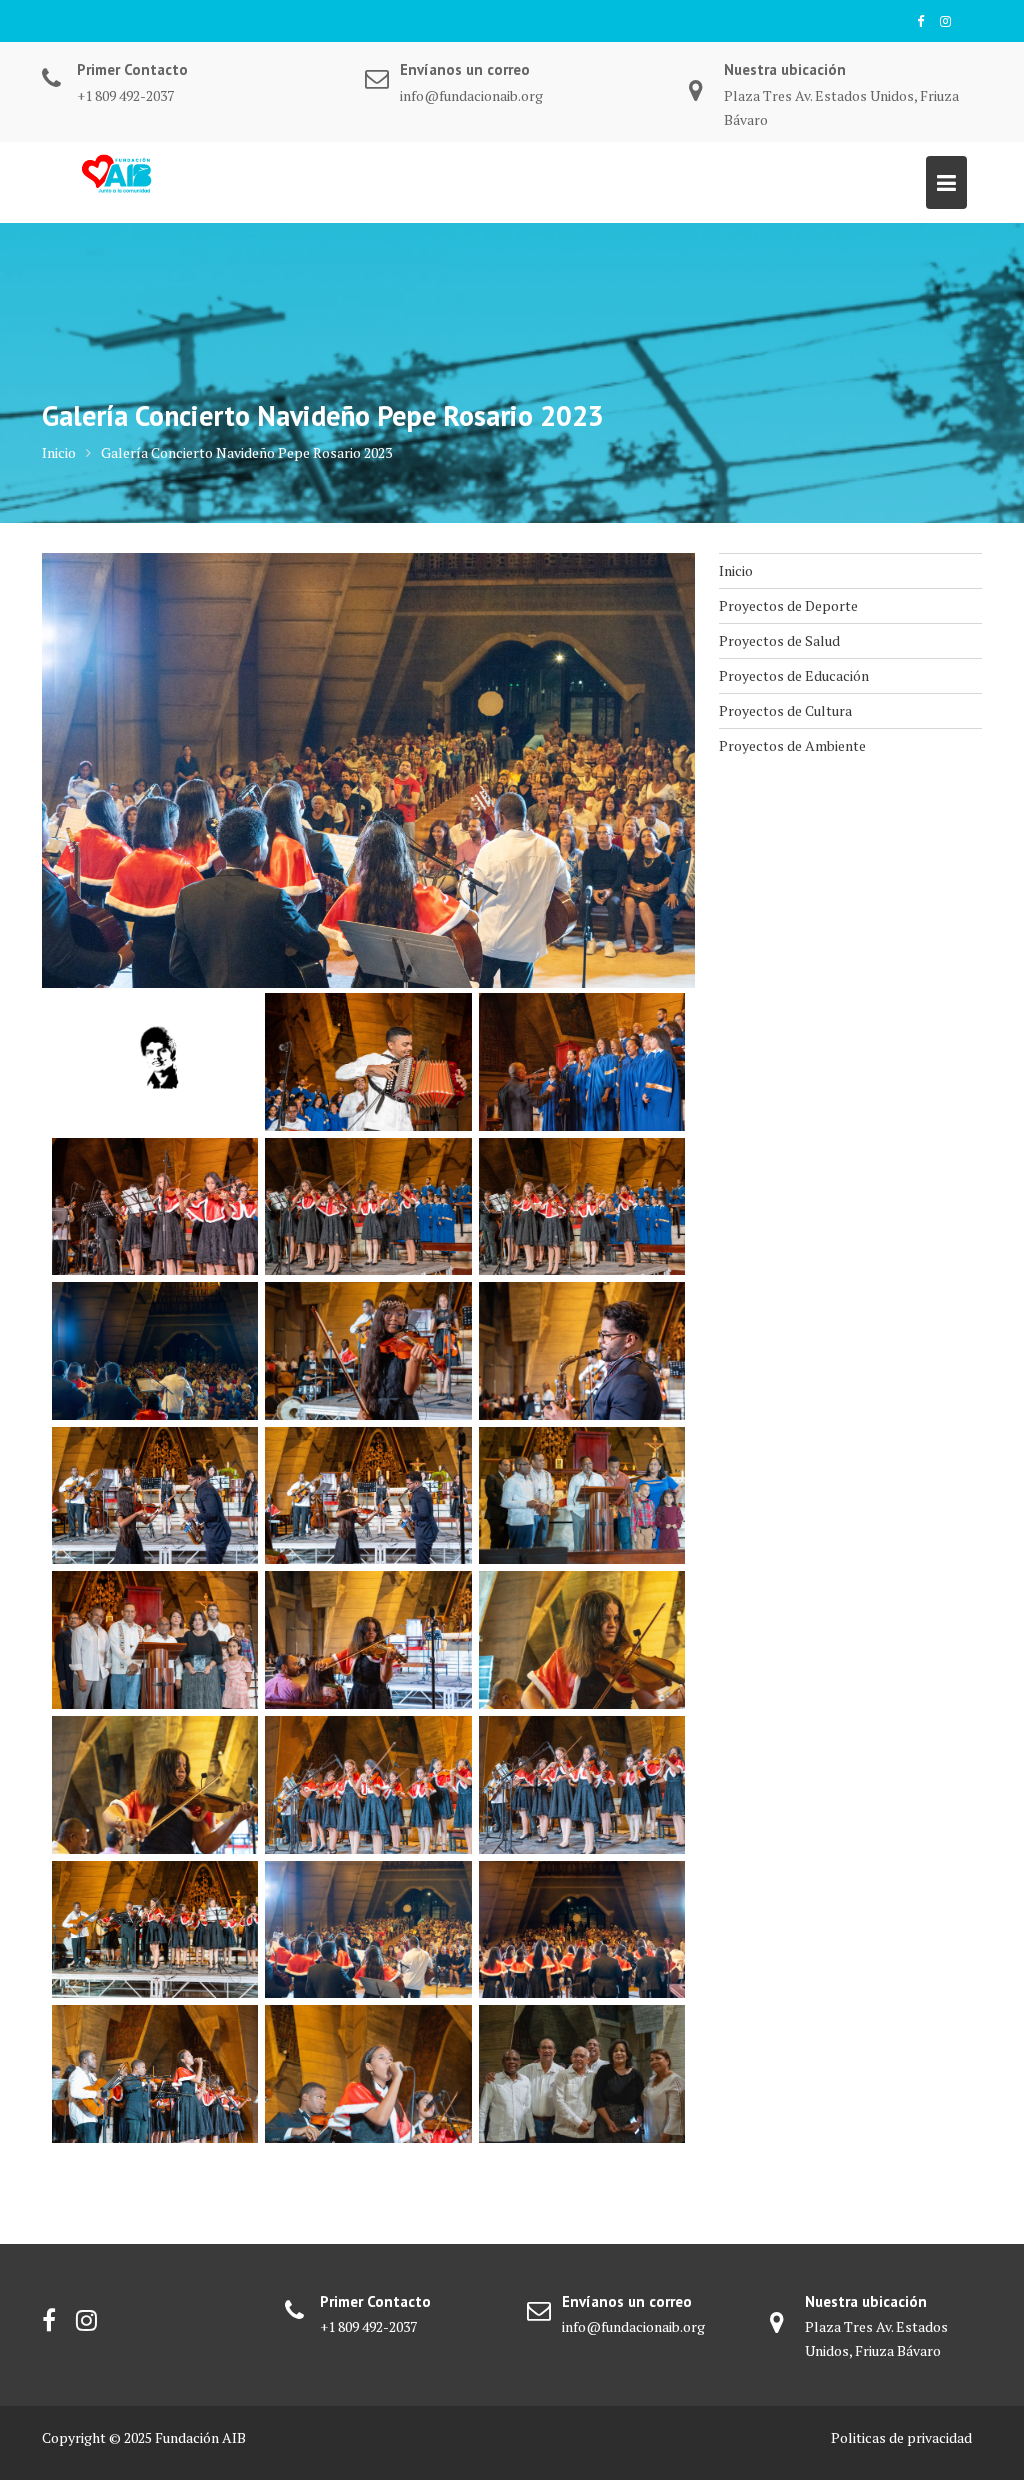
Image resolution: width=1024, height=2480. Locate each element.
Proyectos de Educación (794, 675)
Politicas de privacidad (901, 2437)
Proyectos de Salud (779, 640)
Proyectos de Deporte (788, 605)
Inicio (736, 570)
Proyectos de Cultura (785, 710)
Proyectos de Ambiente (792, 745)
